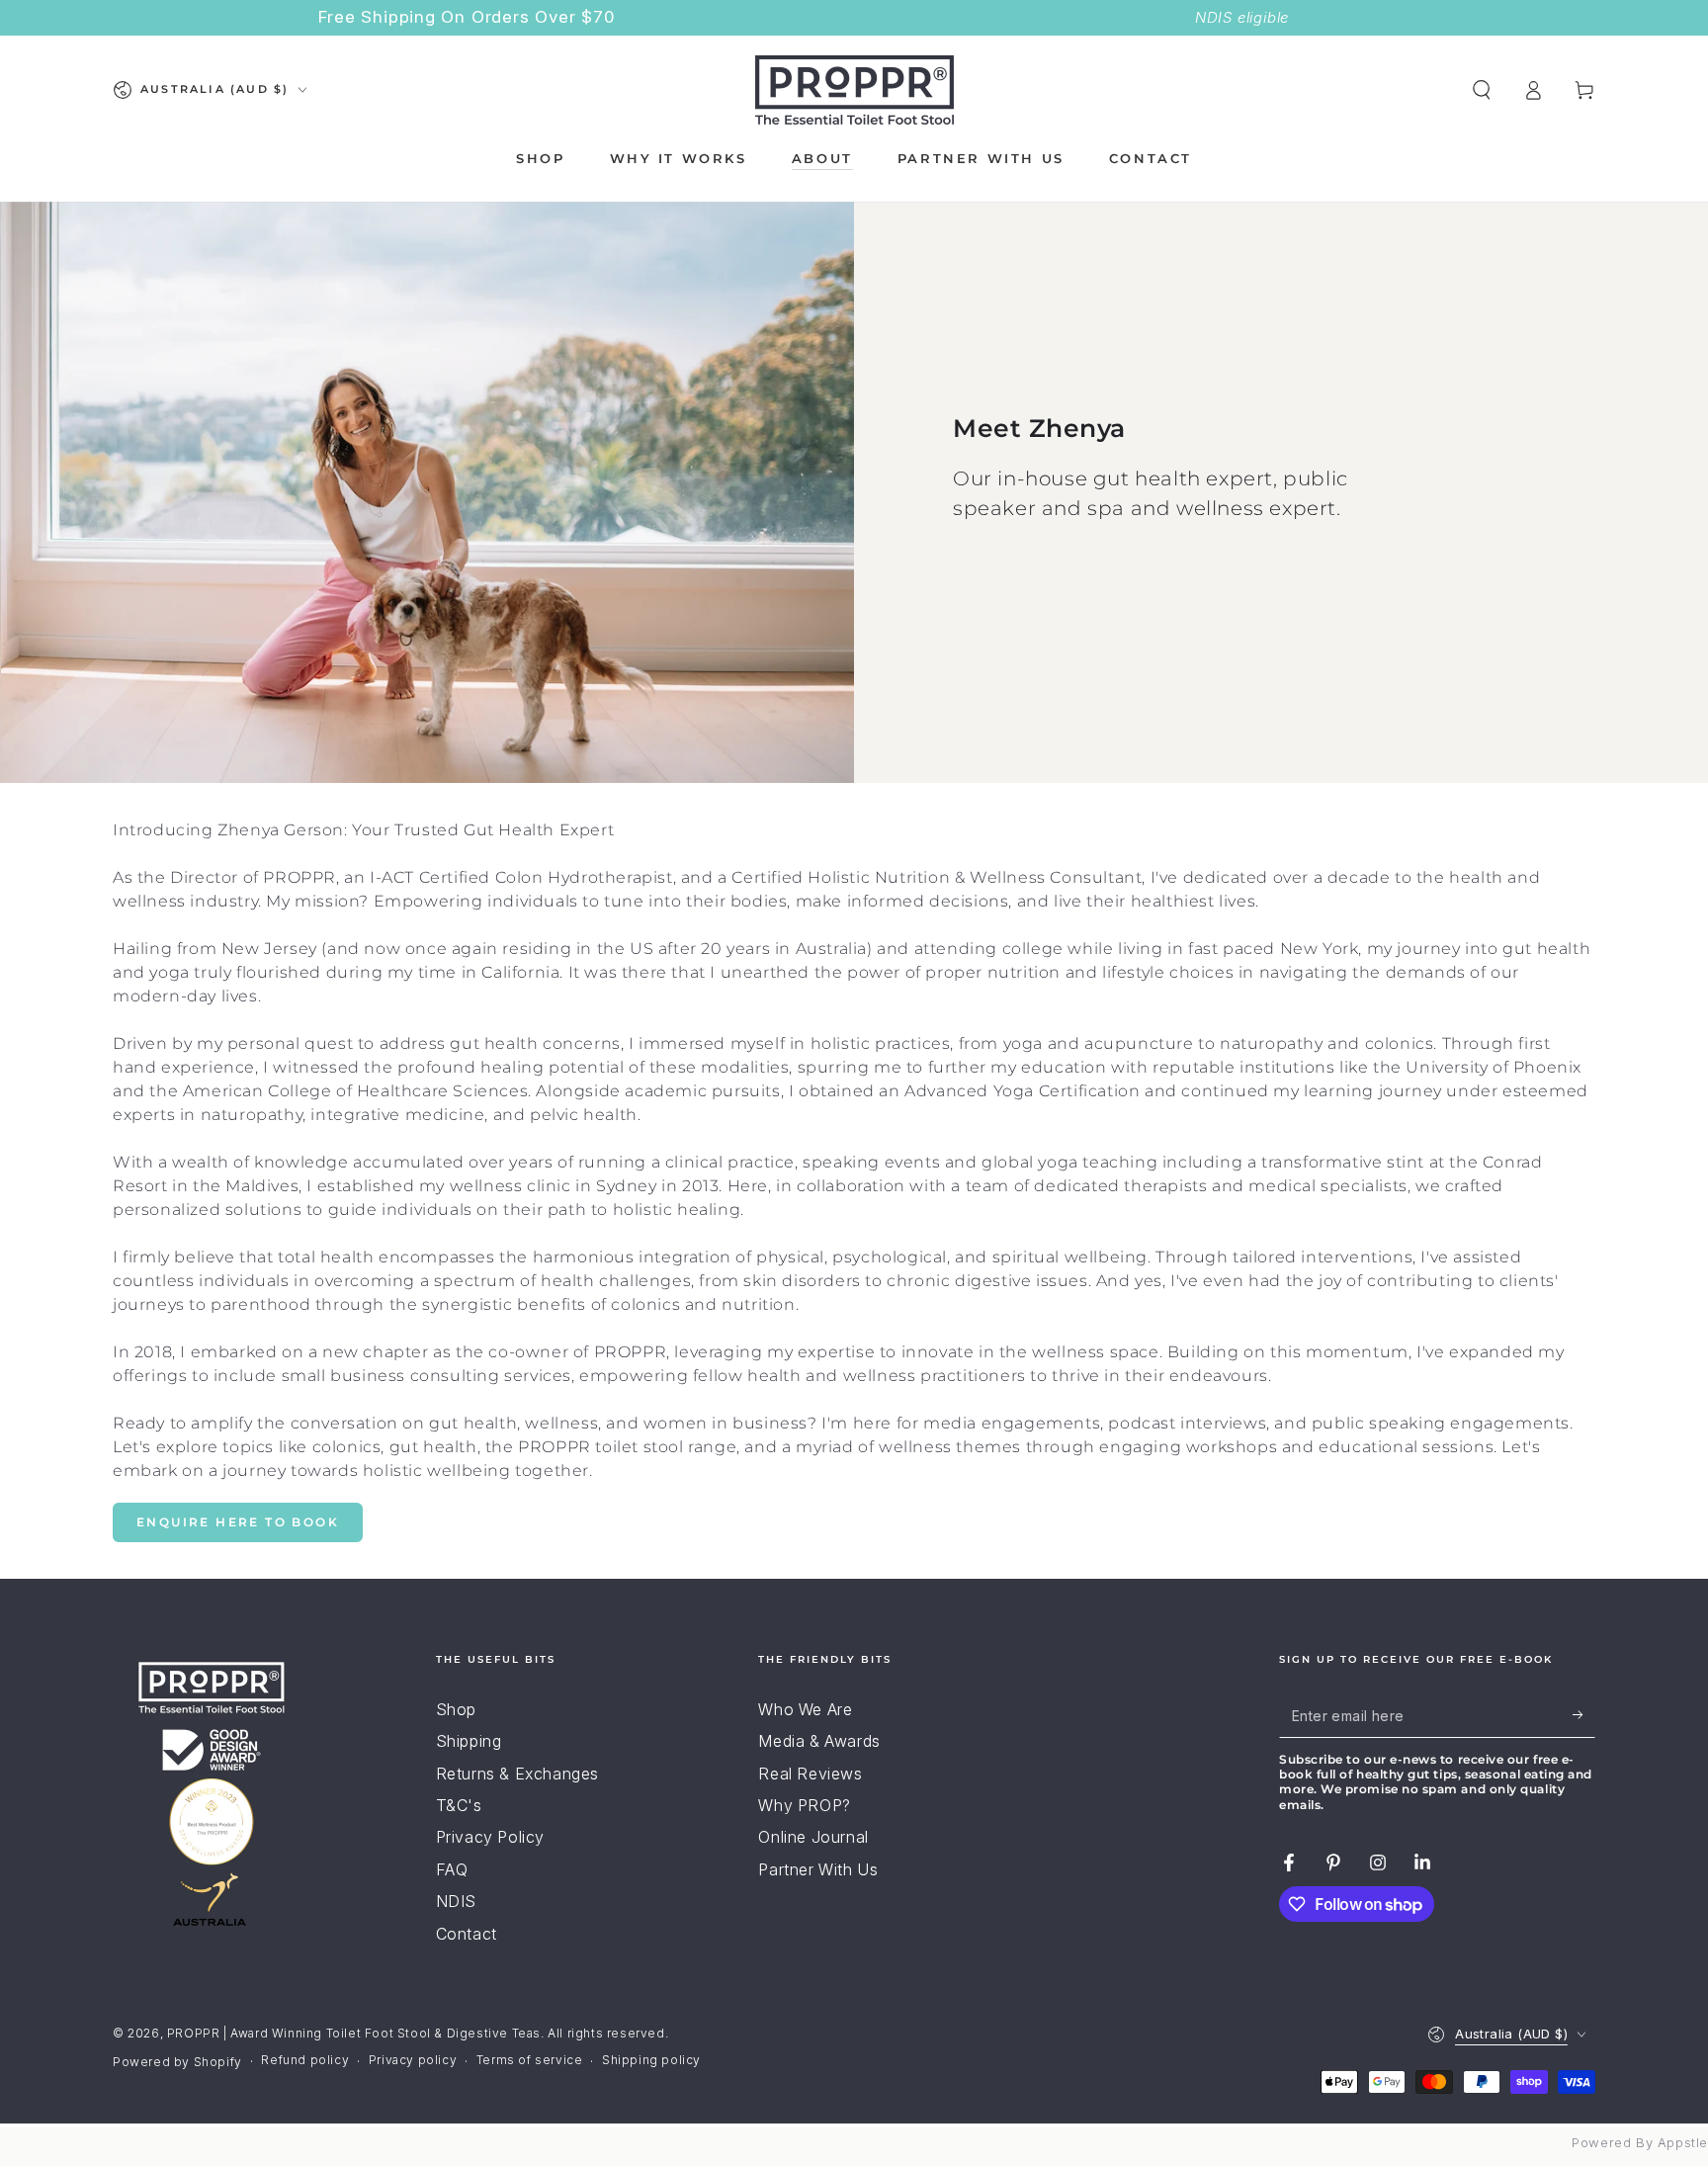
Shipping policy (651, 2060)
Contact (467, 1934)
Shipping (469, 1741)
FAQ (452, 1869)
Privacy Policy (490, 1837)
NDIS (456, 1901)
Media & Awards (819, 1741)
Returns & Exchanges (517, 1774)
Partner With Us (818, 1869)
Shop (456, 1709)
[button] (1482, 90)
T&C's (459, 1805)
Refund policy (305, 2060)
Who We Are (805, 1709)
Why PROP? (804, 1805)
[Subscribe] (1584, 1715)
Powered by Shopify (177, 2062)
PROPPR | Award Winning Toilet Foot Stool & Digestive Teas (354, 2033)
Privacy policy (413, 2060)
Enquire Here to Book (238, 1522)
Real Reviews (810, 1774)
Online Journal (813, 1837)
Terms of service (530, 2060)
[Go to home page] (854, 90)
